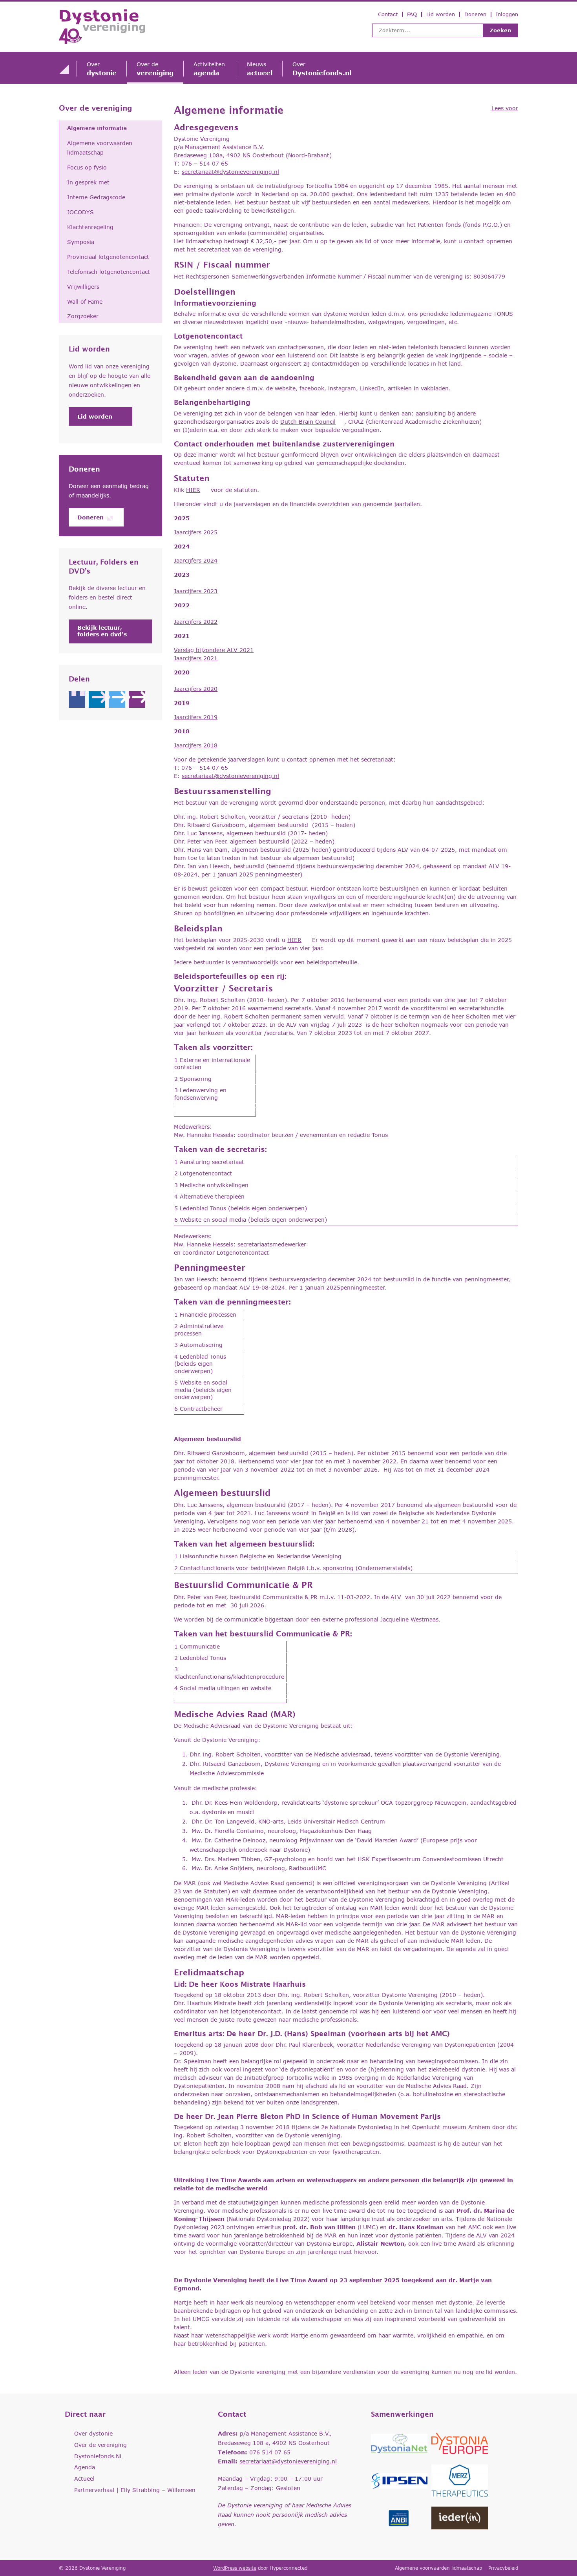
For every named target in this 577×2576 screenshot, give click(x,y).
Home (64, 69)
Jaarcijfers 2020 (196, 689)
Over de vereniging (96, 108)
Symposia (81, 242)
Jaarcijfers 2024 (196, 560)
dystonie (102, 69)
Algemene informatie (97, 128)
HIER (193, 490)
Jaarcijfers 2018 (196, 745)
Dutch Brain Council (308, 422)
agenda (210, 69)
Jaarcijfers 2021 (196, 658)
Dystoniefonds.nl (322, 69)
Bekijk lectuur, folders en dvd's (102, 631)
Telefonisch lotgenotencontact (109, 272)
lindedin (97, 700)
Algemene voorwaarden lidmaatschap (100, 148)
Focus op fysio (87, 167)
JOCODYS (80, 212)
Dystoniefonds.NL (99, 2456)
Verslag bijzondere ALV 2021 (214, 650)
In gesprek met (88, 182)
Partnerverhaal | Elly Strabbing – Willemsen (135, 2490)
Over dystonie (93, 2433)
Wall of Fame (85, 302)
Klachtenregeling (90, 227)
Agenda (85, 2467)
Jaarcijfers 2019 (196, 717)
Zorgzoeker (83, 316)
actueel (260, 69)
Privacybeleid (503, 2568)
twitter (117, 700)
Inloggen (507, 14)
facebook (77, 700)
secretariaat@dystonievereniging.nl (230, 172)
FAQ (412, 14)
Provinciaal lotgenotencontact (108, 257)
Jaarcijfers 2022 (196, 622)
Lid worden (441, 14)
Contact (388, 14)
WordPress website (235, 2568)
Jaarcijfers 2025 (196, 532)
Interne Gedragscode (96, 197)
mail (137, 700)
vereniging (155, 69)
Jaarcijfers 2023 (196, 591)
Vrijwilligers (83, 287)
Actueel (84, 2479)
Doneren (475, 14)
